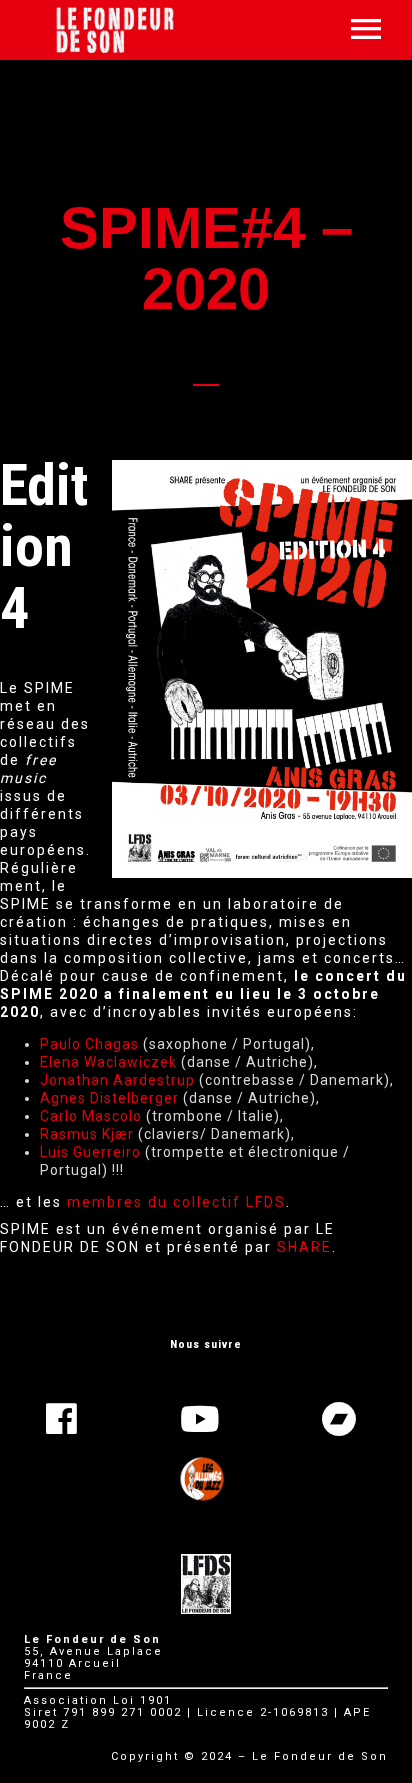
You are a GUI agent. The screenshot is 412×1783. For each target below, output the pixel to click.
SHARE (304, 1247)
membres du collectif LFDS (176, 1202)
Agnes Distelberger (109, 1098)
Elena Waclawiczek (108, 1062)
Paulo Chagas (89, 1044)
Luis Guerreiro (90, 1152)
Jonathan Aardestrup (117, 1080)
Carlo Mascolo (91, 1116)
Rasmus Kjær (87, 1134)
